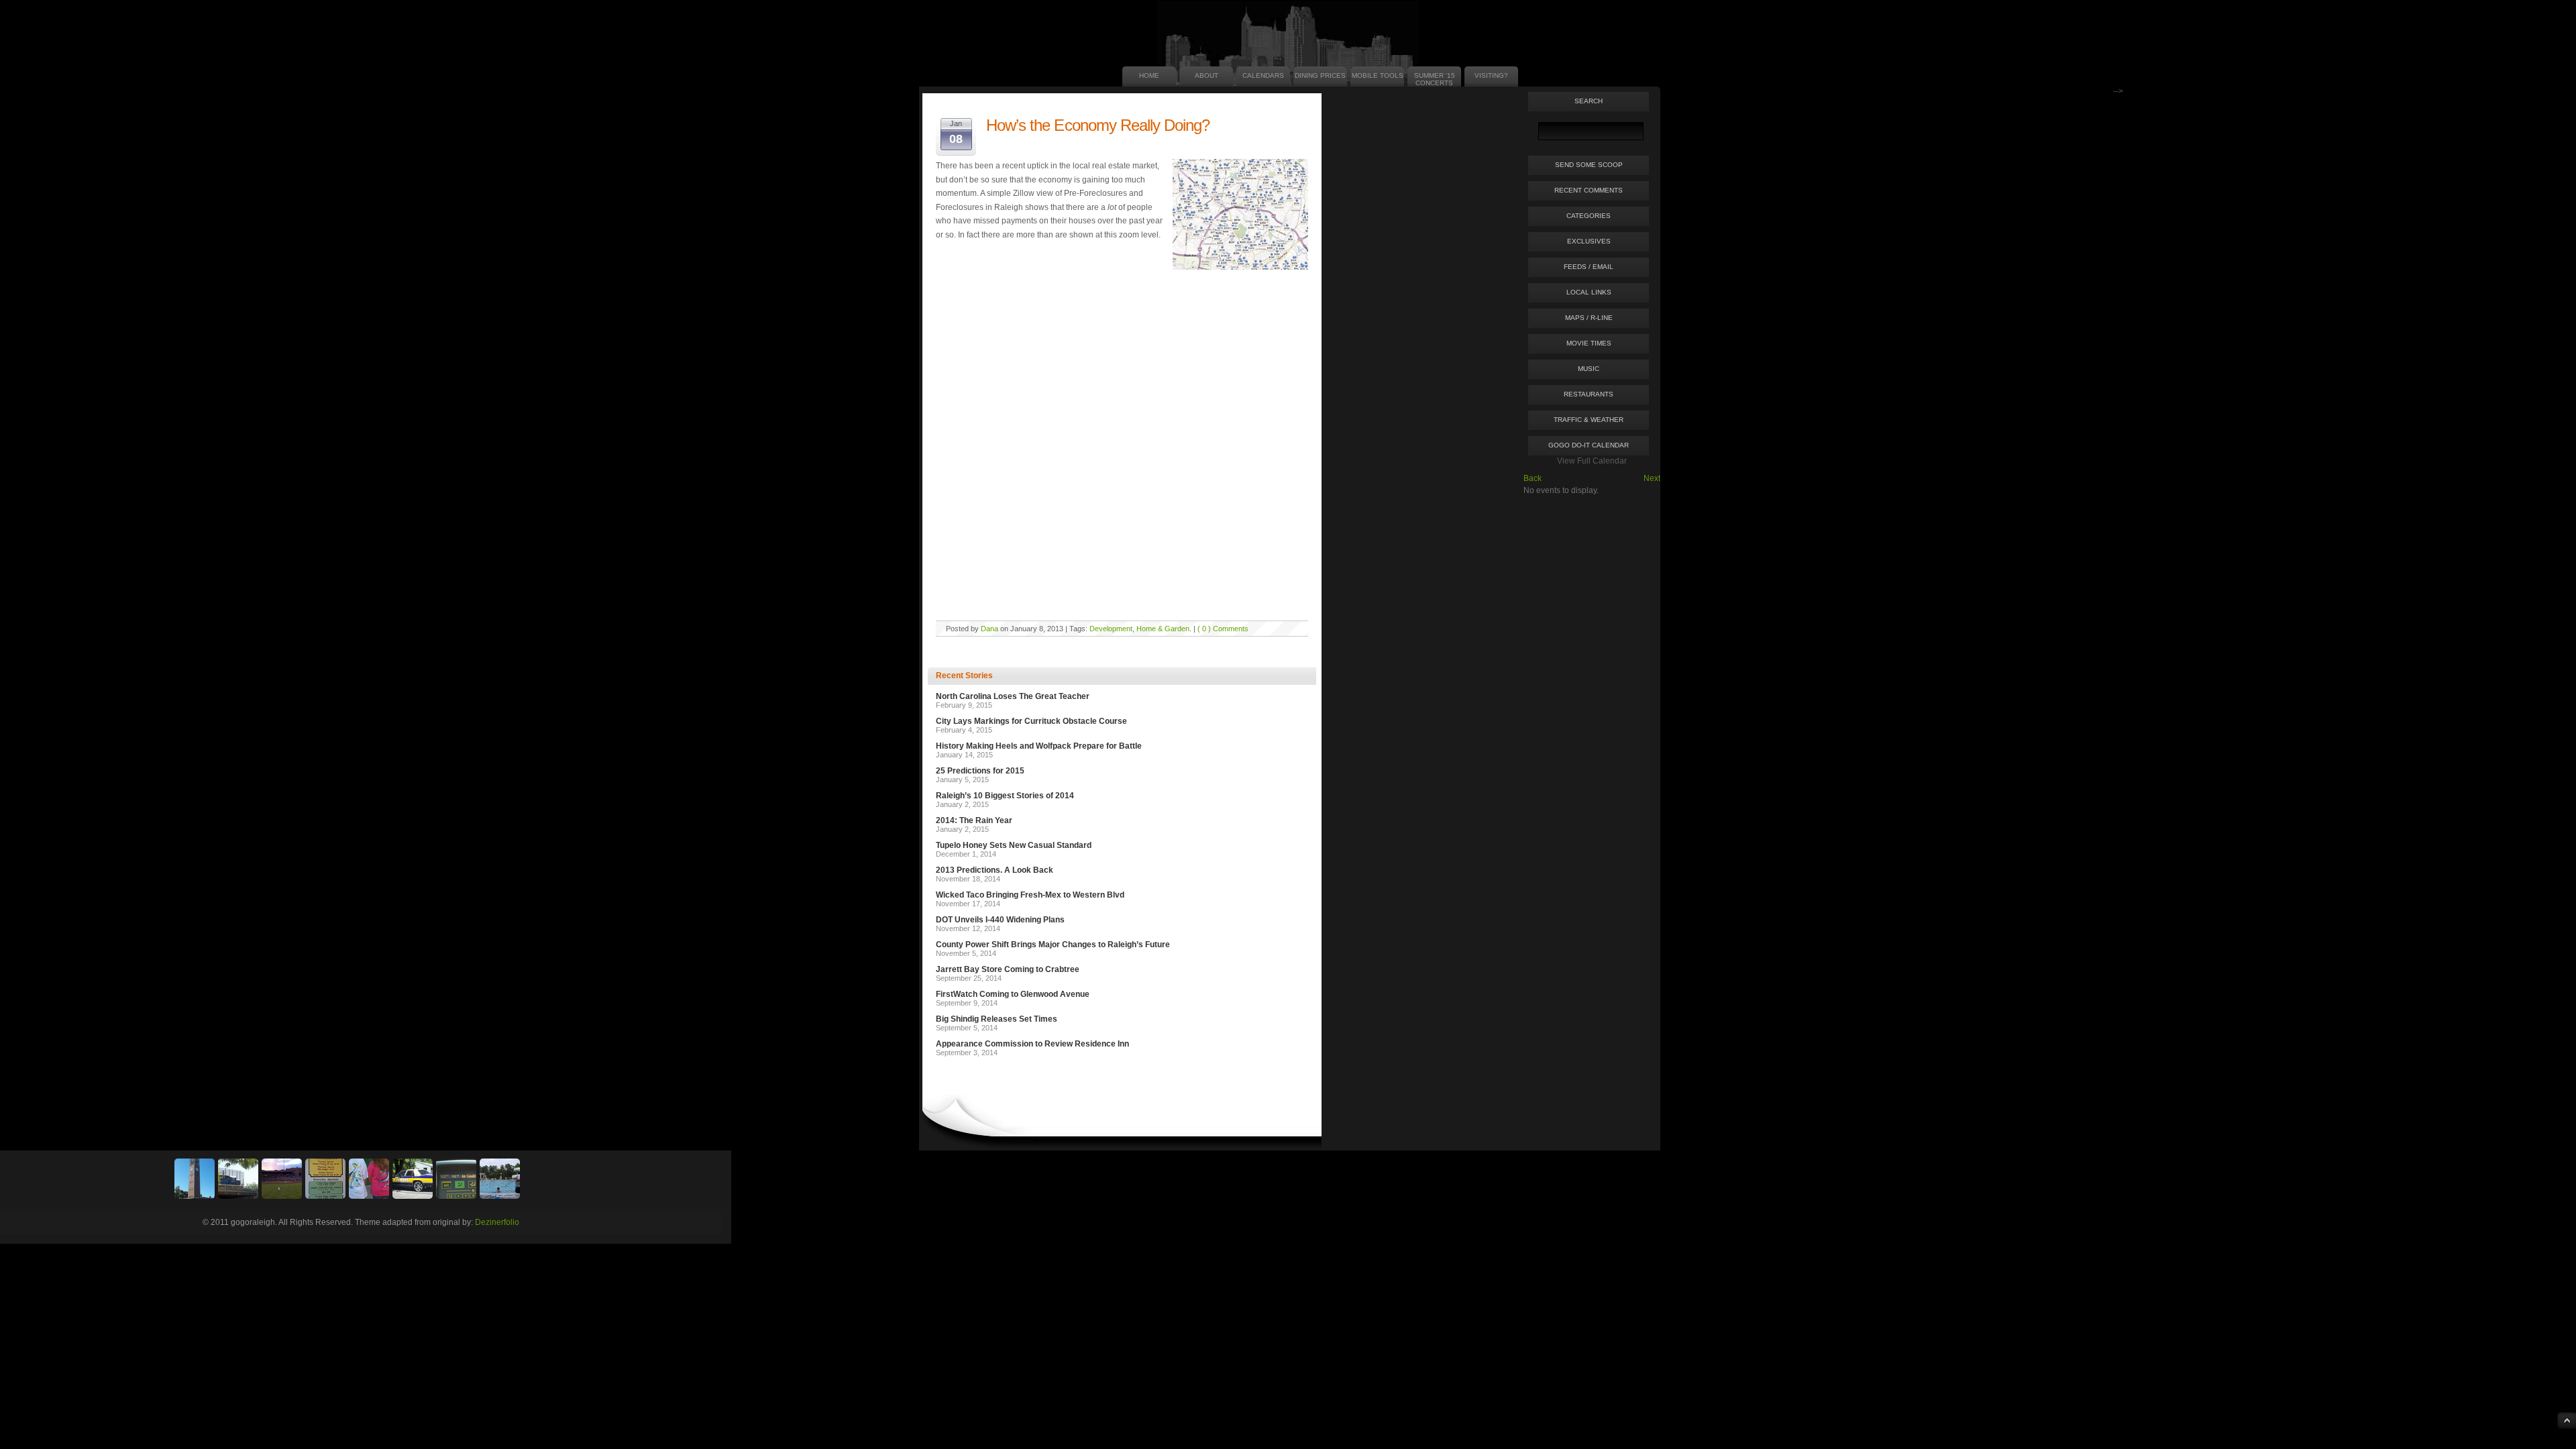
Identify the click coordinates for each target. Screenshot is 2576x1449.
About (1206, 75)
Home (1149, 75)
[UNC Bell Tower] (195, 1196)
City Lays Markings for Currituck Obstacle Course (1031, 721)
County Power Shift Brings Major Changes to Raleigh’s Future (1053, 945)
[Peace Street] (238, 1196)
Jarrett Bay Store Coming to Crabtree (1008, 969)
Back (1533, 478)
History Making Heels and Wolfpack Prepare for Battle (1039, 746)
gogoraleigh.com (958, 45)
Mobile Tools (1378, 75)
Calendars (1263, 75)
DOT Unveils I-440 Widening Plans (1000, 920)
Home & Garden (1163, 629)
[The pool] (500, 1196)
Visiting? (1491, 75)
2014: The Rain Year (974, 820)
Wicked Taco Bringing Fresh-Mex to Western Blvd (1030, 895)
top (2567, 1420)
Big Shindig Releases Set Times (997, 1019)
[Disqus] (1122, 443)
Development (1111, 629)
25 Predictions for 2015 (980, 771)
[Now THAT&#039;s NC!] (369, 1196)
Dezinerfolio (497, 1222)
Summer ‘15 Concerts (1435, 79)
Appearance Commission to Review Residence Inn (1032, 1044)
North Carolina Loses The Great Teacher (1013, 696)
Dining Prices (1320, 75)
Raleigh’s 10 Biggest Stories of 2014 (1005, 796)
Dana (989, 629)
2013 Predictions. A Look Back (995, 870)
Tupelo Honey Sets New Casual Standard (1014, 845)
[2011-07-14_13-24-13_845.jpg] (413, 1196)
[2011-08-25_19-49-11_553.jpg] (282, 1196)
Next (1652, 478)
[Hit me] (456, 1196)
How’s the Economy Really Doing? (1098, 125)
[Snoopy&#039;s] (325, 1196)
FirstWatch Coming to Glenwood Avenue (1013, 994)
